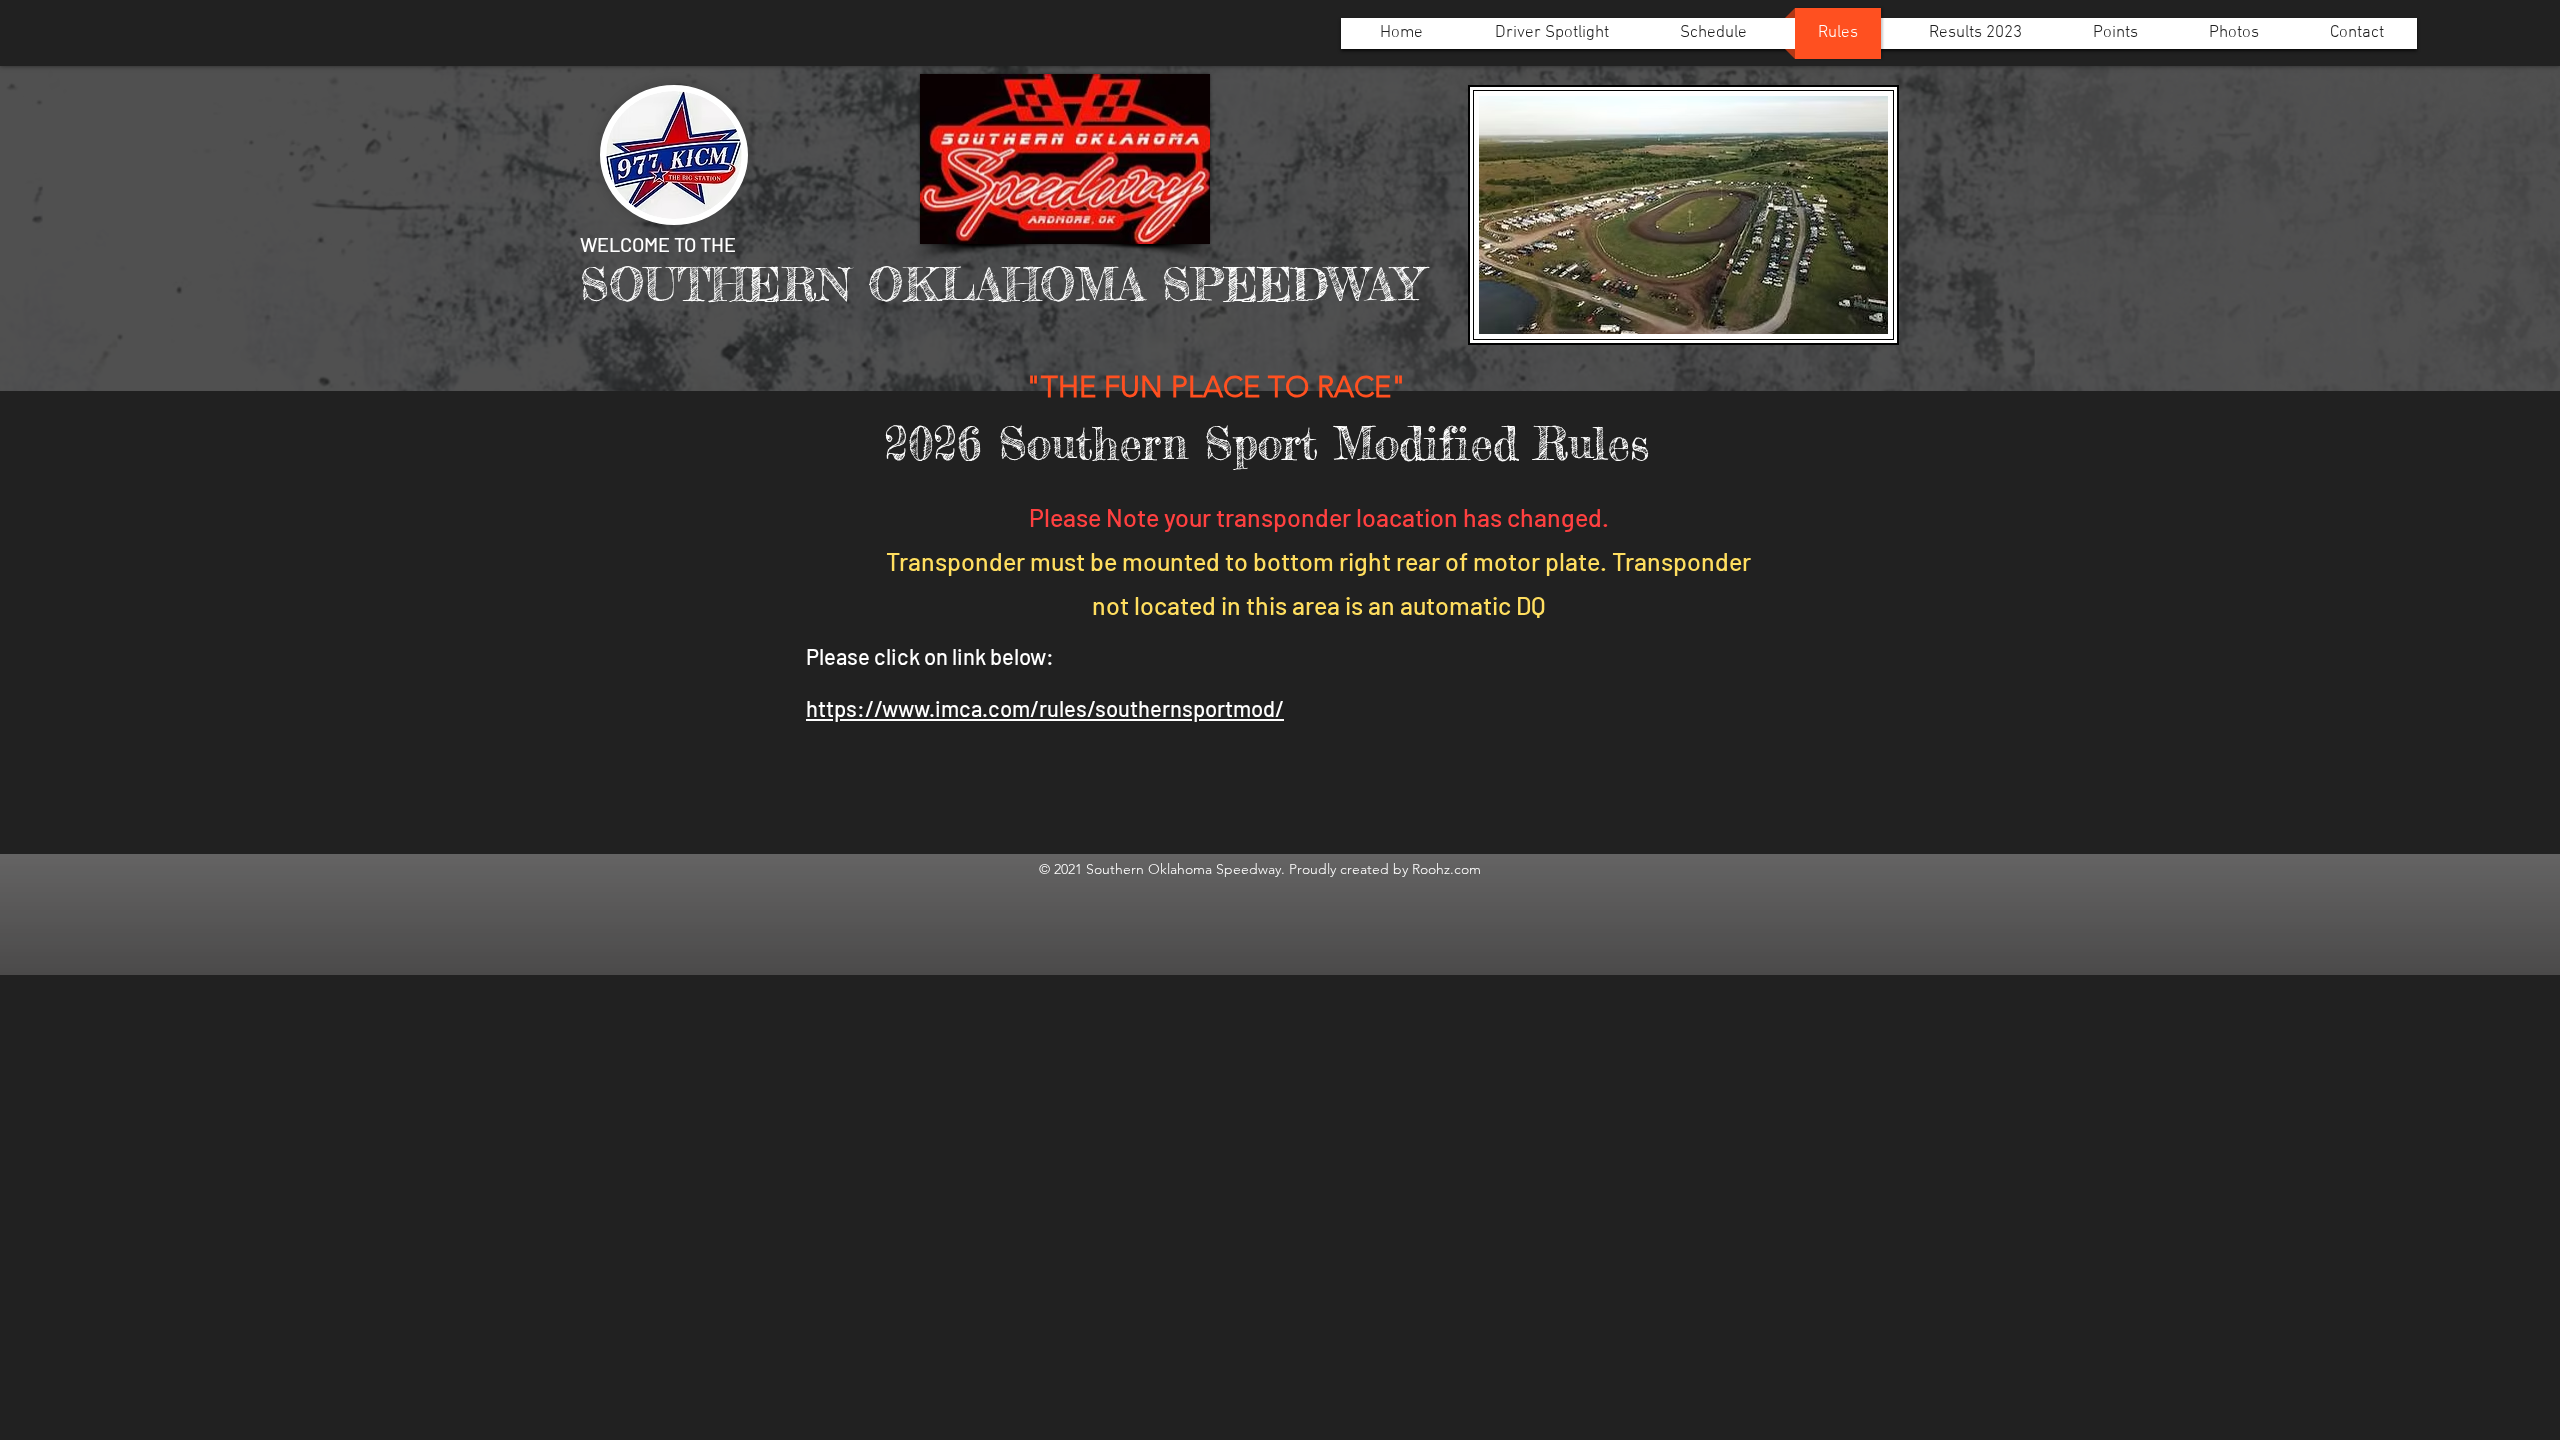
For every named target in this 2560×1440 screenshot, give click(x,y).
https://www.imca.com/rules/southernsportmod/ (1045, 708)
